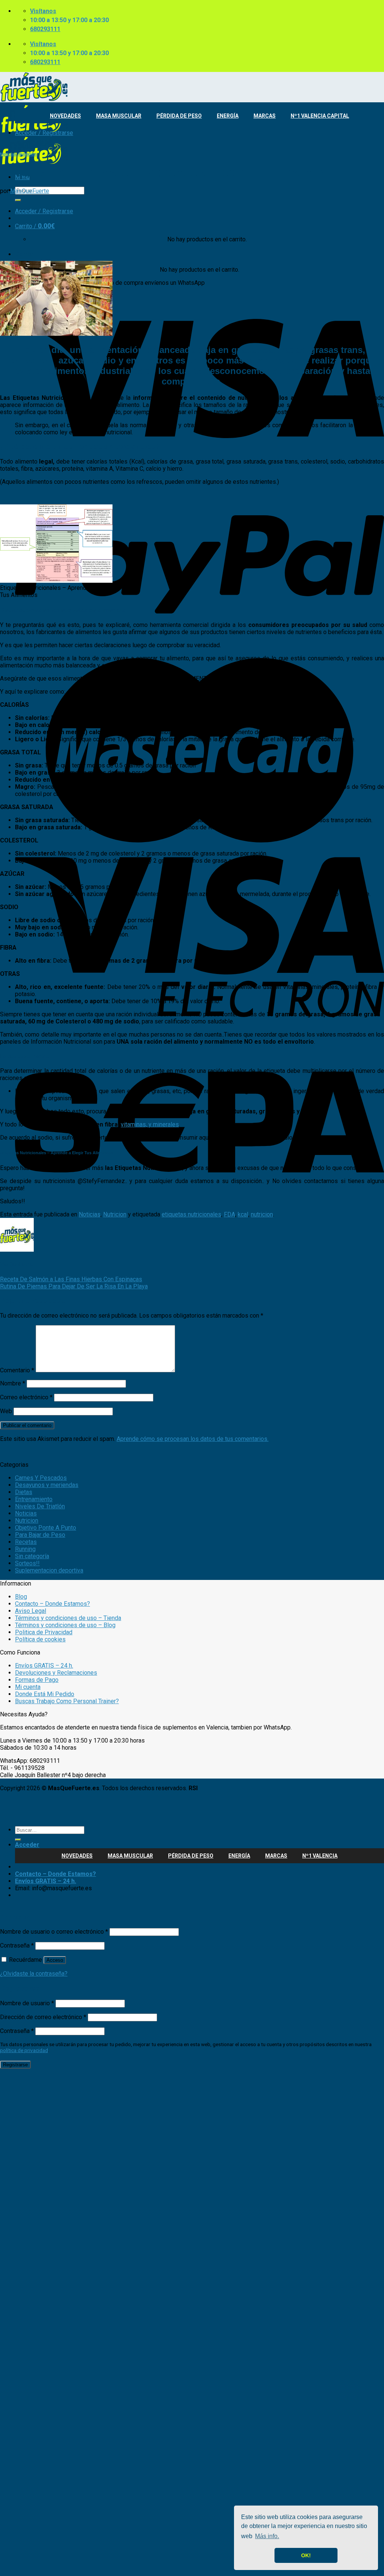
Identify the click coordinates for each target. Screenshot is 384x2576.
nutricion (262, 1214)
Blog (21, 1597)
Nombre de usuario (27, 2003)
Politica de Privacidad (44, 1632)
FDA (229, 1214)
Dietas (24, 1492)
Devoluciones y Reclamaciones (56, 1673)
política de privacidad (24, 2050)
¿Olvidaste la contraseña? (34, 1974)
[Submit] (18, 200)
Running (25, 1549)
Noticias (8, 154)
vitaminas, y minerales (150, 1124)
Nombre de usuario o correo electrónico (54, 1932)
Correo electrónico (26, 1397)
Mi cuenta (28, 1687)
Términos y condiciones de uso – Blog (65, 1625)
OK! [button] (306, 2555)
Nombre (13, 1383)
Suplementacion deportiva (49, 1570)
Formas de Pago (37, 1680)
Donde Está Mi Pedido (45, 1694)
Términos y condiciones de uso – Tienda (68, 1618)
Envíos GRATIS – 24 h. (44, 1666)
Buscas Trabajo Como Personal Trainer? (67, 1701)
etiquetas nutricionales (191, 1214)
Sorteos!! (27, 1563)
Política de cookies (40, 1639)
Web (6, 1411)
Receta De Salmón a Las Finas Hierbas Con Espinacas (71, 1279)
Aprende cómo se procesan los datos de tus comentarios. (193, 1439)
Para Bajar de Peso (40, 1535)
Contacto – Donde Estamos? (52, 1604)
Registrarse (15, 2065)
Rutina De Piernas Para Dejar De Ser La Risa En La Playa (74, 1286)
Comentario (17, 1370)
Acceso (55, 1960)
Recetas (26, 1542)
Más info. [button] (267, 2536)
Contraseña (17, 1945)
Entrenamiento (34, 1499)
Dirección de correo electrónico (43, 2017)
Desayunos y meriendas (47, 1485)
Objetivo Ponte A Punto (46, 1528)
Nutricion (28, 154)
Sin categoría (32, 1556)
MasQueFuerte (30, 191)
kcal (243, 1214)
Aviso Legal (31, 1611)
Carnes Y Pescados (41, 1478)
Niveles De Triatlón (40, 1506)
